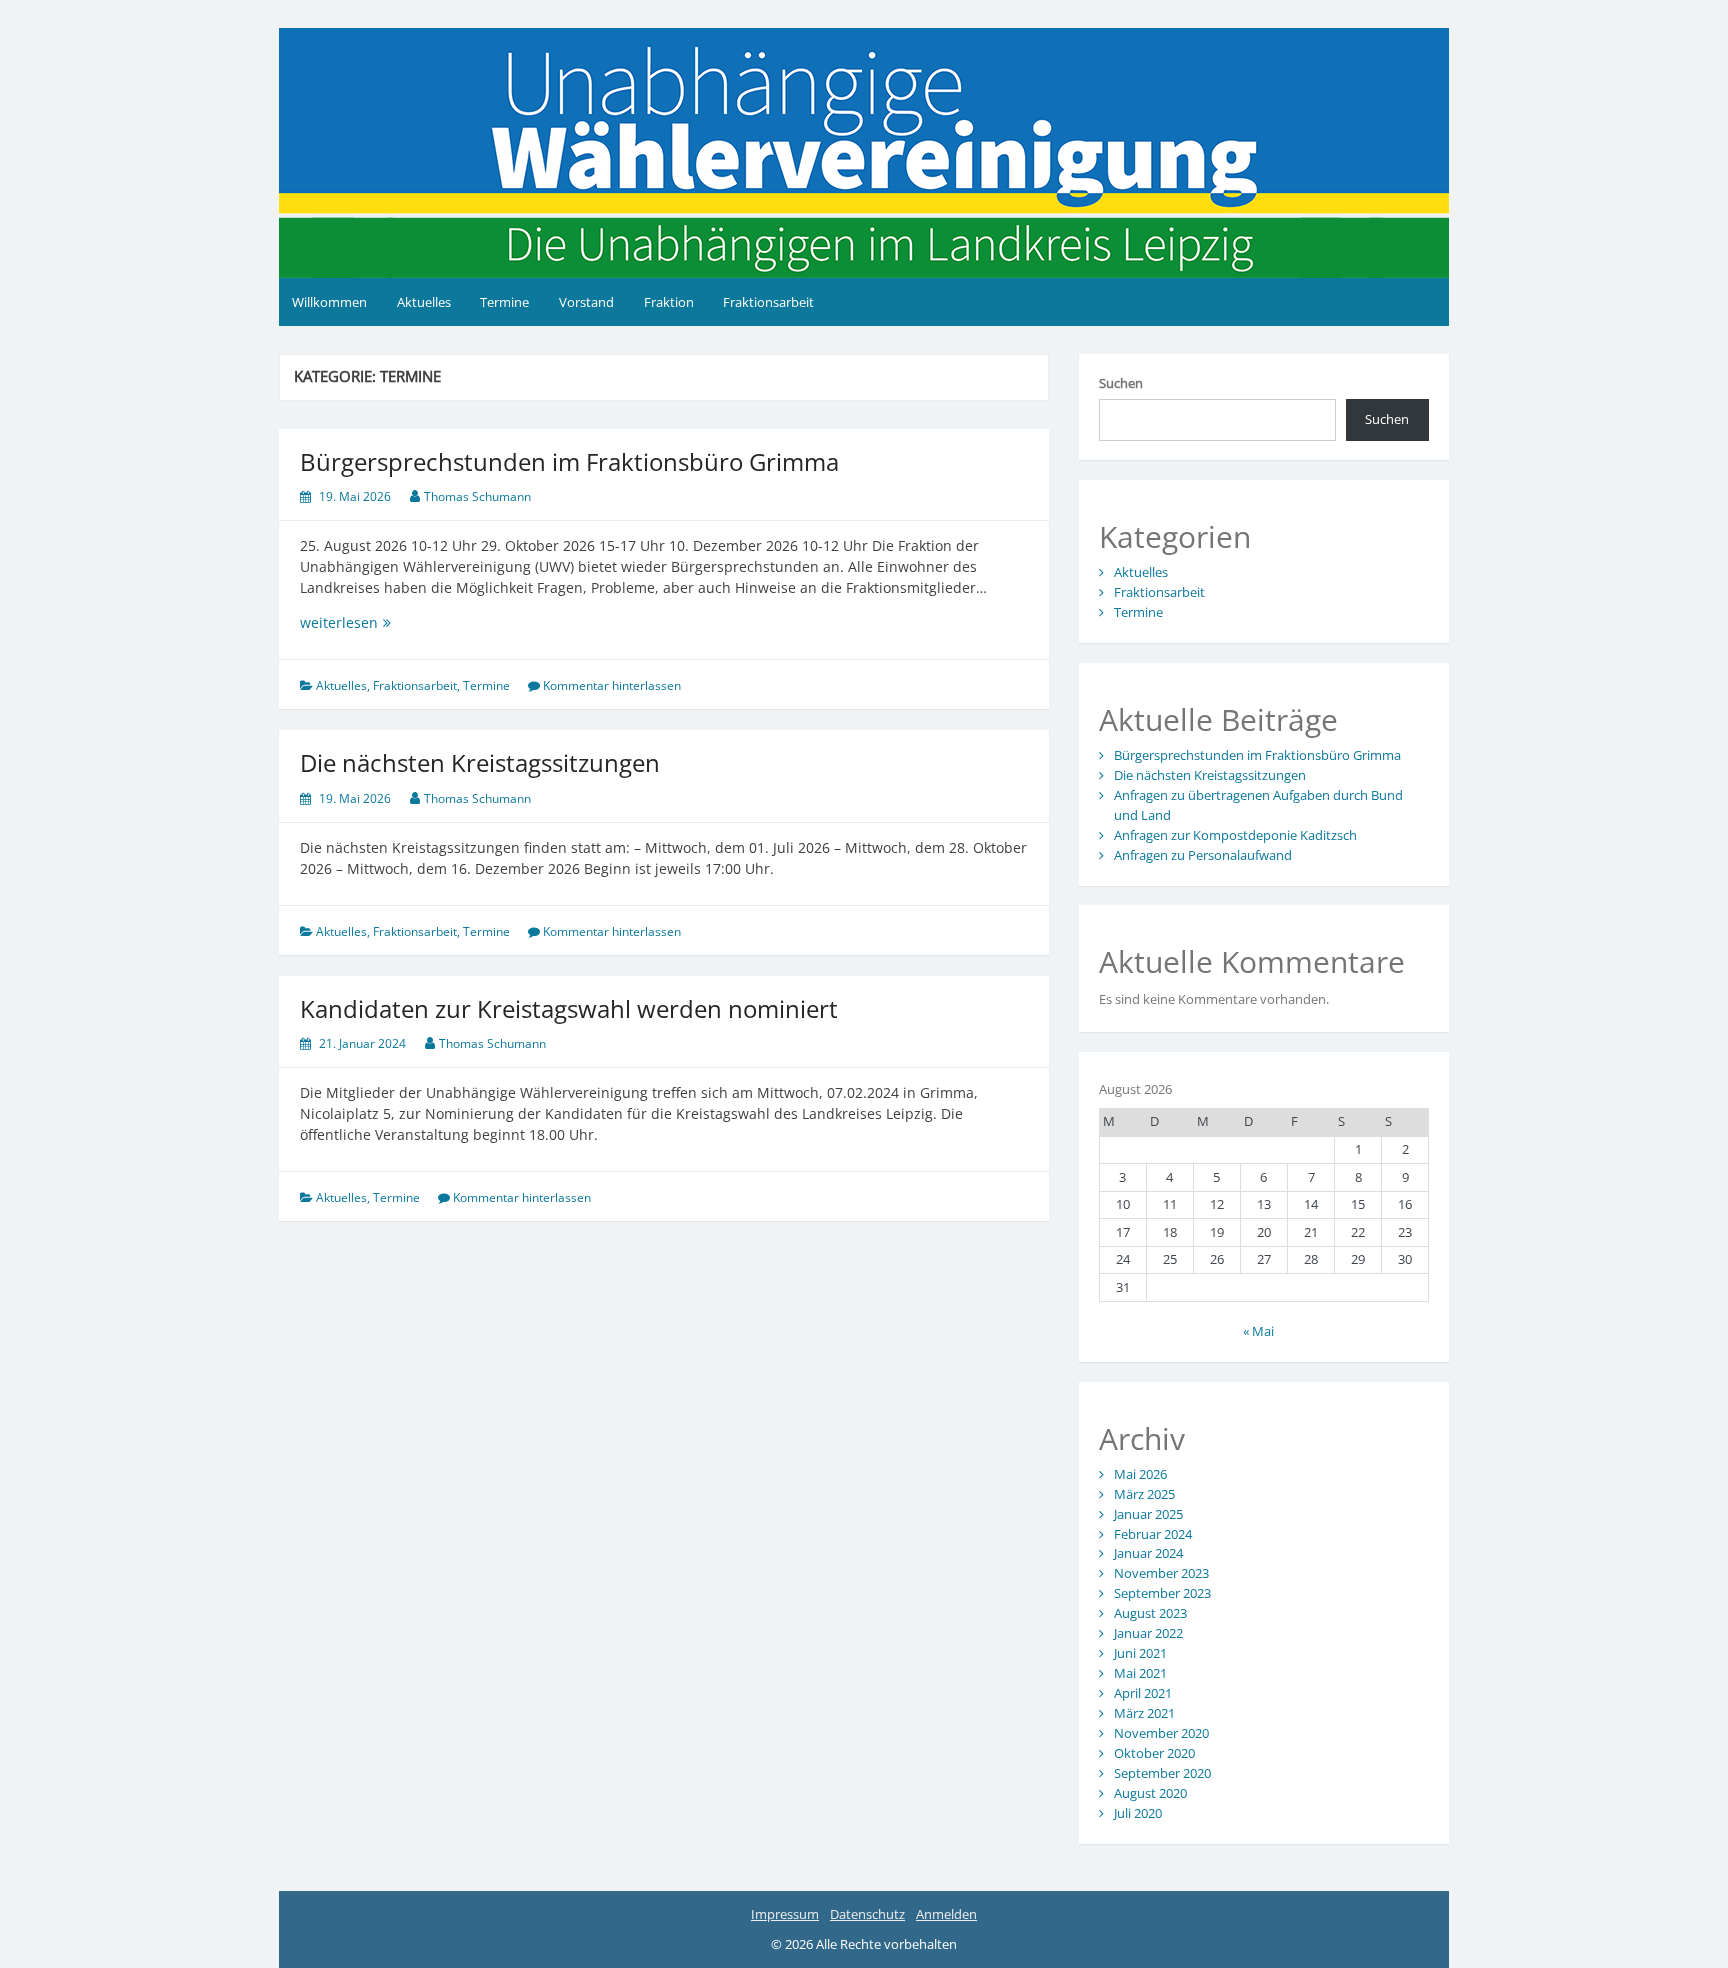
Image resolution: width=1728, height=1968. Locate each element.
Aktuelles (424, 302)
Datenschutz (867, 1914)
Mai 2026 (1140, 1474)
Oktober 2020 (1154, 1753)
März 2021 (1144, 1713)
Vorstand (586, 302)
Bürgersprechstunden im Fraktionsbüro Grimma (569, 461)
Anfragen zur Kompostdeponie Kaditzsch (1235, 835)
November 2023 (1161, 1573)
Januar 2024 (1148, 1553)
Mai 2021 (1140, 1673)
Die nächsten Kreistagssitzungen (480, 762)
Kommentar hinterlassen (612, 685)
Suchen (1121, 383)
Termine (504, 302)
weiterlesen (412, 622)
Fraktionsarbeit (768, 302)
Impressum (785, 1914)
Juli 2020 (1138, 1813)
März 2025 (1144, 1494)
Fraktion (669, 302)
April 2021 (1143, 1693)
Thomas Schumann (477, 496)
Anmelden (946, 1914)
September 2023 (1162, 1593)
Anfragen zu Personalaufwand (1203, 855)
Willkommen (329, 302)
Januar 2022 (1148, 1633)
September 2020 (1162, 1773)
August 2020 (1150, 1793)
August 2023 (1150, 1613)
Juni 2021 (1140, 1653)
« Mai (1258, 1331)
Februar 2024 (1153, 1534)
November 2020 (1161, 1733)
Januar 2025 (1148, 1514)
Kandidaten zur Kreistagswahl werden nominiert (569, 1008)
